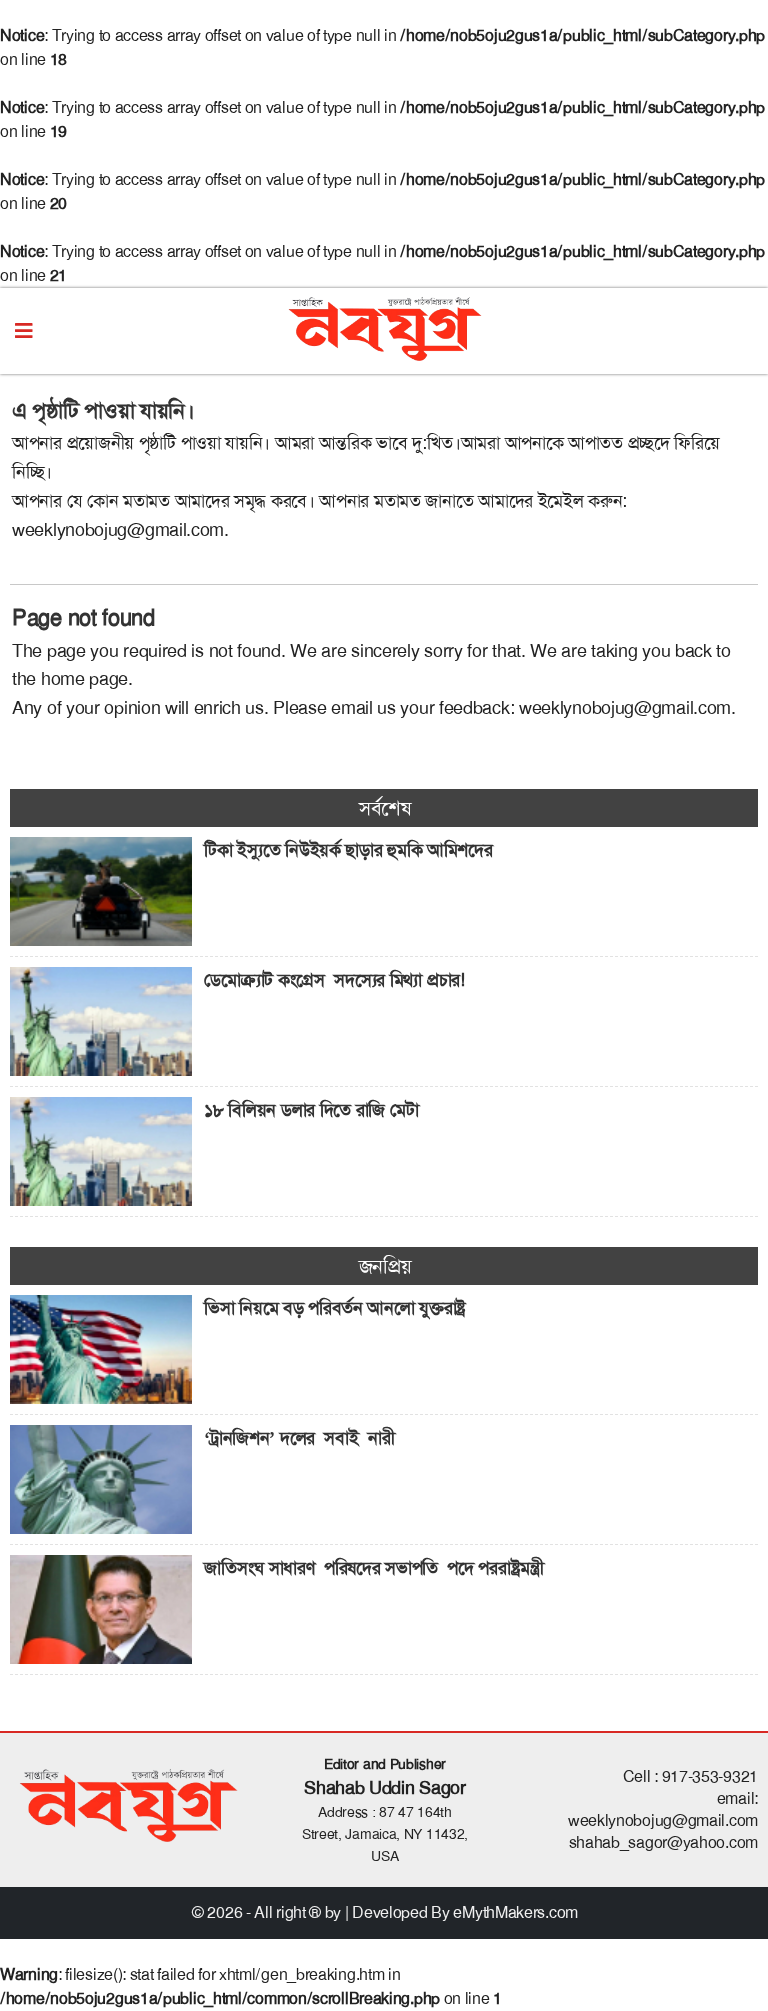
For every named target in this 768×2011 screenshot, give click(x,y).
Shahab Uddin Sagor (385, 1788)
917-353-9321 (710, 1776)
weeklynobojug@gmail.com (118, 530)
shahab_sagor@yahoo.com (663, 1842)
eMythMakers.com (515, 1912)
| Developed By (399, 1912)
